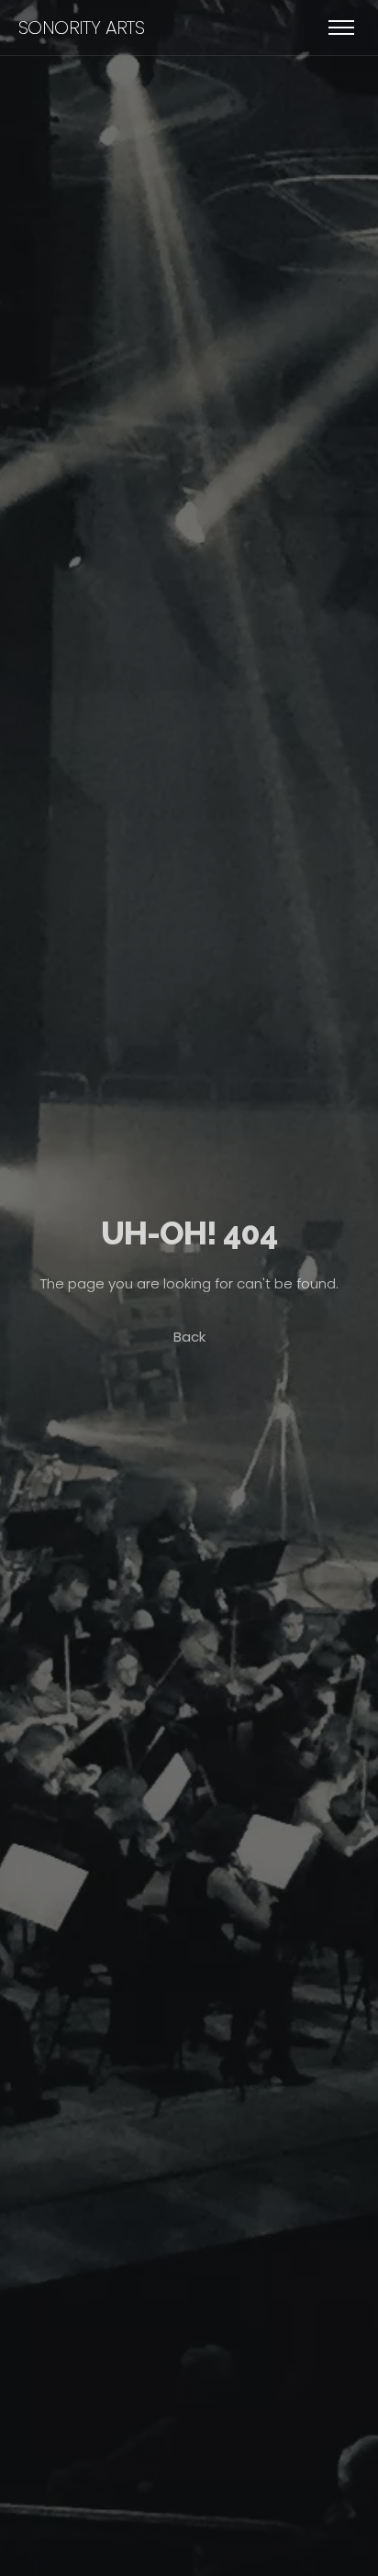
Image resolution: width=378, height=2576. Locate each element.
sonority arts (81, 28)
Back (189, 1337)
